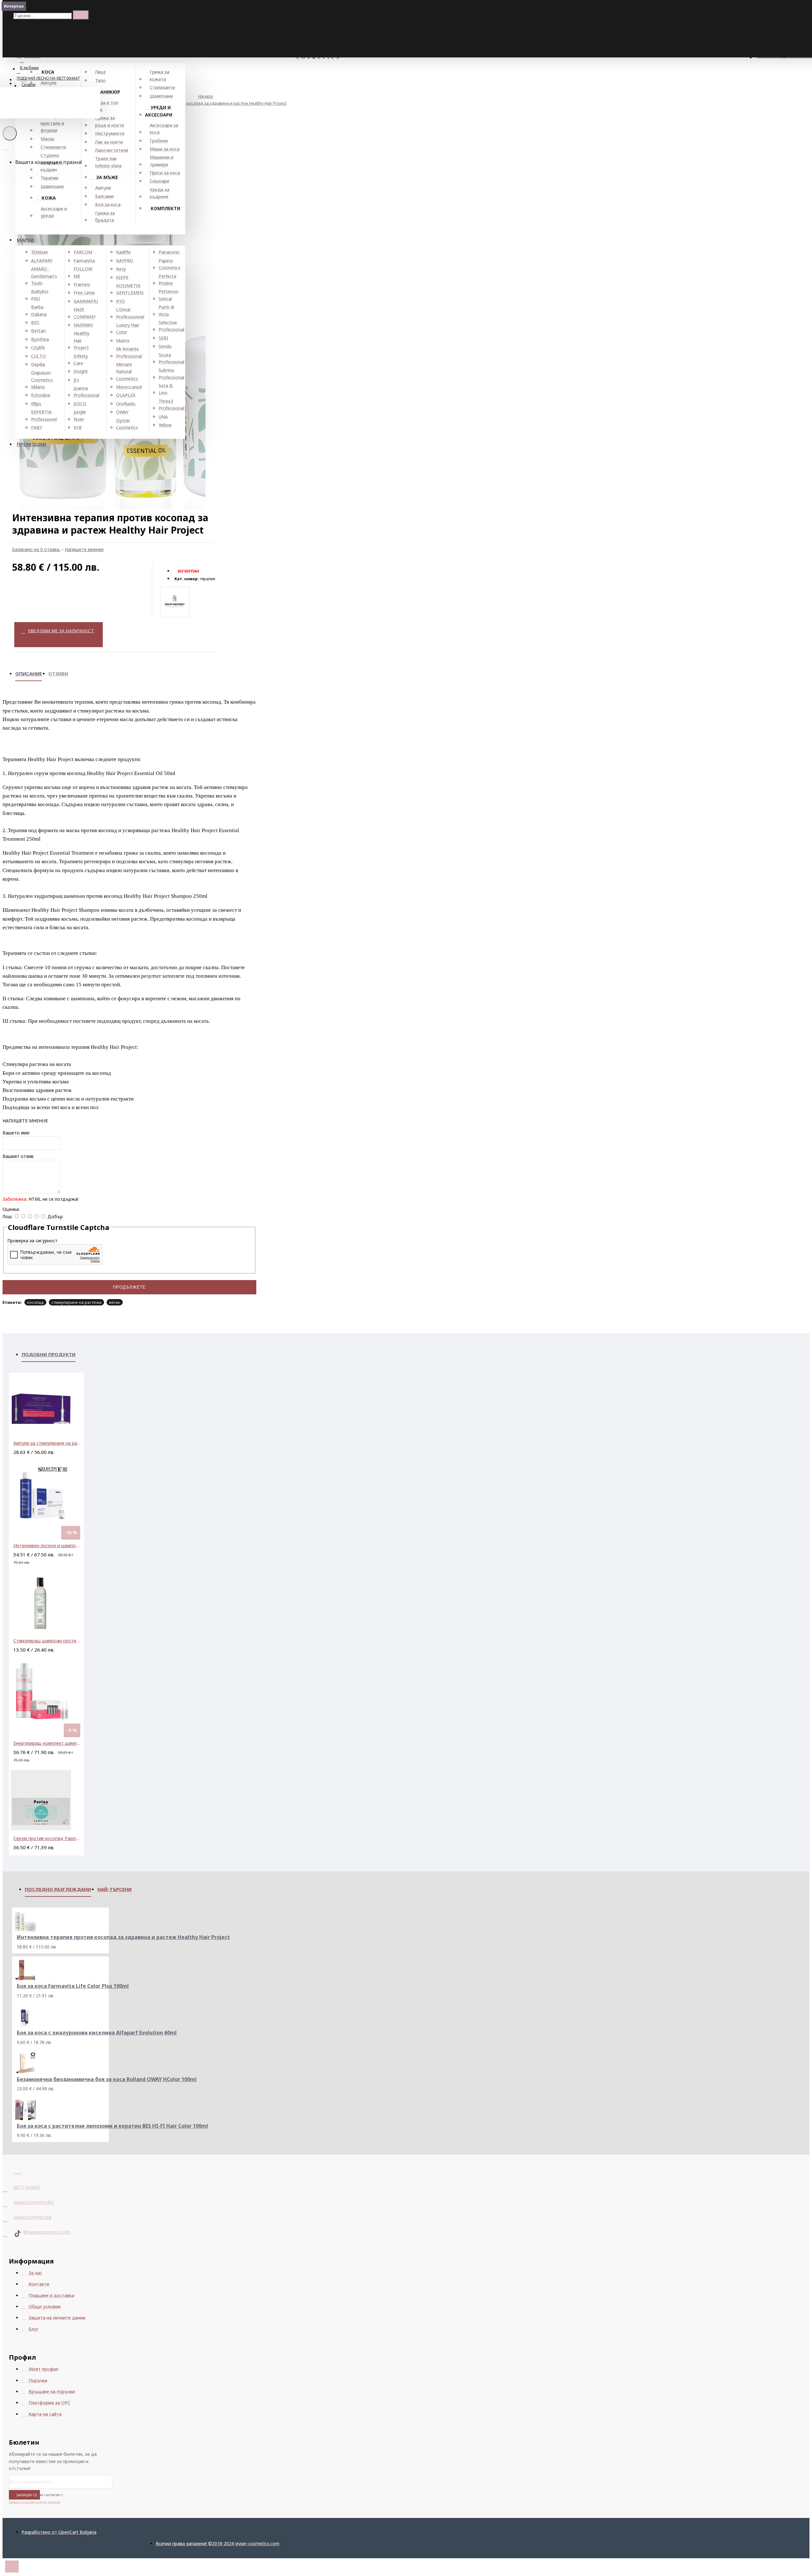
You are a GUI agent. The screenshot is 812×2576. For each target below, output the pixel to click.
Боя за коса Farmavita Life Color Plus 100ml (73, 1986)
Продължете (129, 1287)
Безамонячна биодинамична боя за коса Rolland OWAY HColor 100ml (107, 2079)
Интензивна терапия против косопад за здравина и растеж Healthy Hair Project (208, 103)
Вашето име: (16, 1133)
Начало (206, 96)
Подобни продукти (49, 1354)
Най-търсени (115, 1889)
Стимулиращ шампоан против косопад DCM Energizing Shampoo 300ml (48, 1641)
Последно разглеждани (58, 1889)
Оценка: (11, 1209)
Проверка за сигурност (32, 1241)
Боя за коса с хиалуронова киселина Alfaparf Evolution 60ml (97, 2033)
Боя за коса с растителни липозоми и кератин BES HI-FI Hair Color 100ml (112, 2126)
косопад (35, 1302)
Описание (29, 674)
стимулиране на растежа (76, 1302)
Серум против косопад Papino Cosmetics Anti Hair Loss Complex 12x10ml (48, 1838)
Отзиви (58, 674)
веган (115, 1302)
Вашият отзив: (18, 1156)
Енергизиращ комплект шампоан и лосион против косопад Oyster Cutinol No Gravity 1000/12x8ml (48, 1743)
